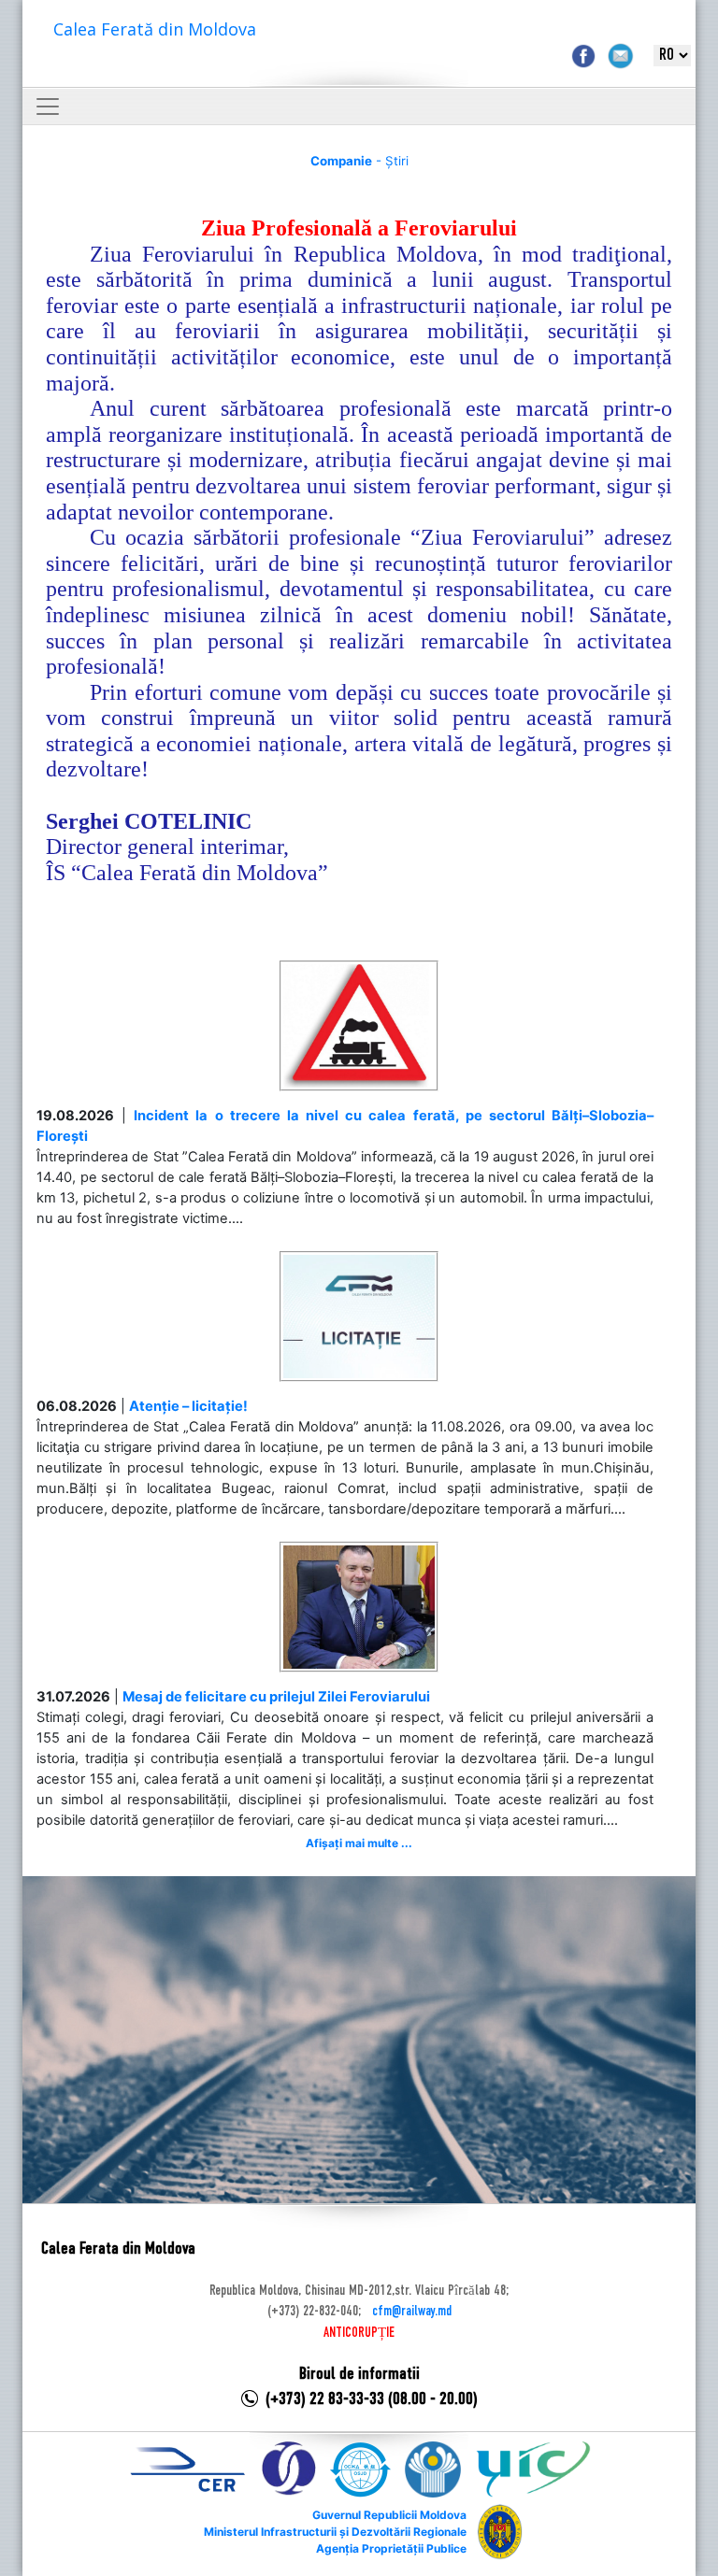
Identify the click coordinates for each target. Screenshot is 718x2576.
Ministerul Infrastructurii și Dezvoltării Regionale (335, 2532)
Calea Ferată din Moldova (155, 29)
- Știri (359, 161)
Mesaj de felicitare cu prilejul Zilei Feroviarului (276, 1697)
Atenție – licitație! (188, 1406)
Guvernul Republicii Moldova (389, 2515)
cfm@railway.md (412, 2312)
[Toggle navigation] (48, 107)
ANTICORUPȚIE (359, 2333)
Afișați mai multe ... (359, 1843)
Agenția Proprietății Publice (391, 2548)
